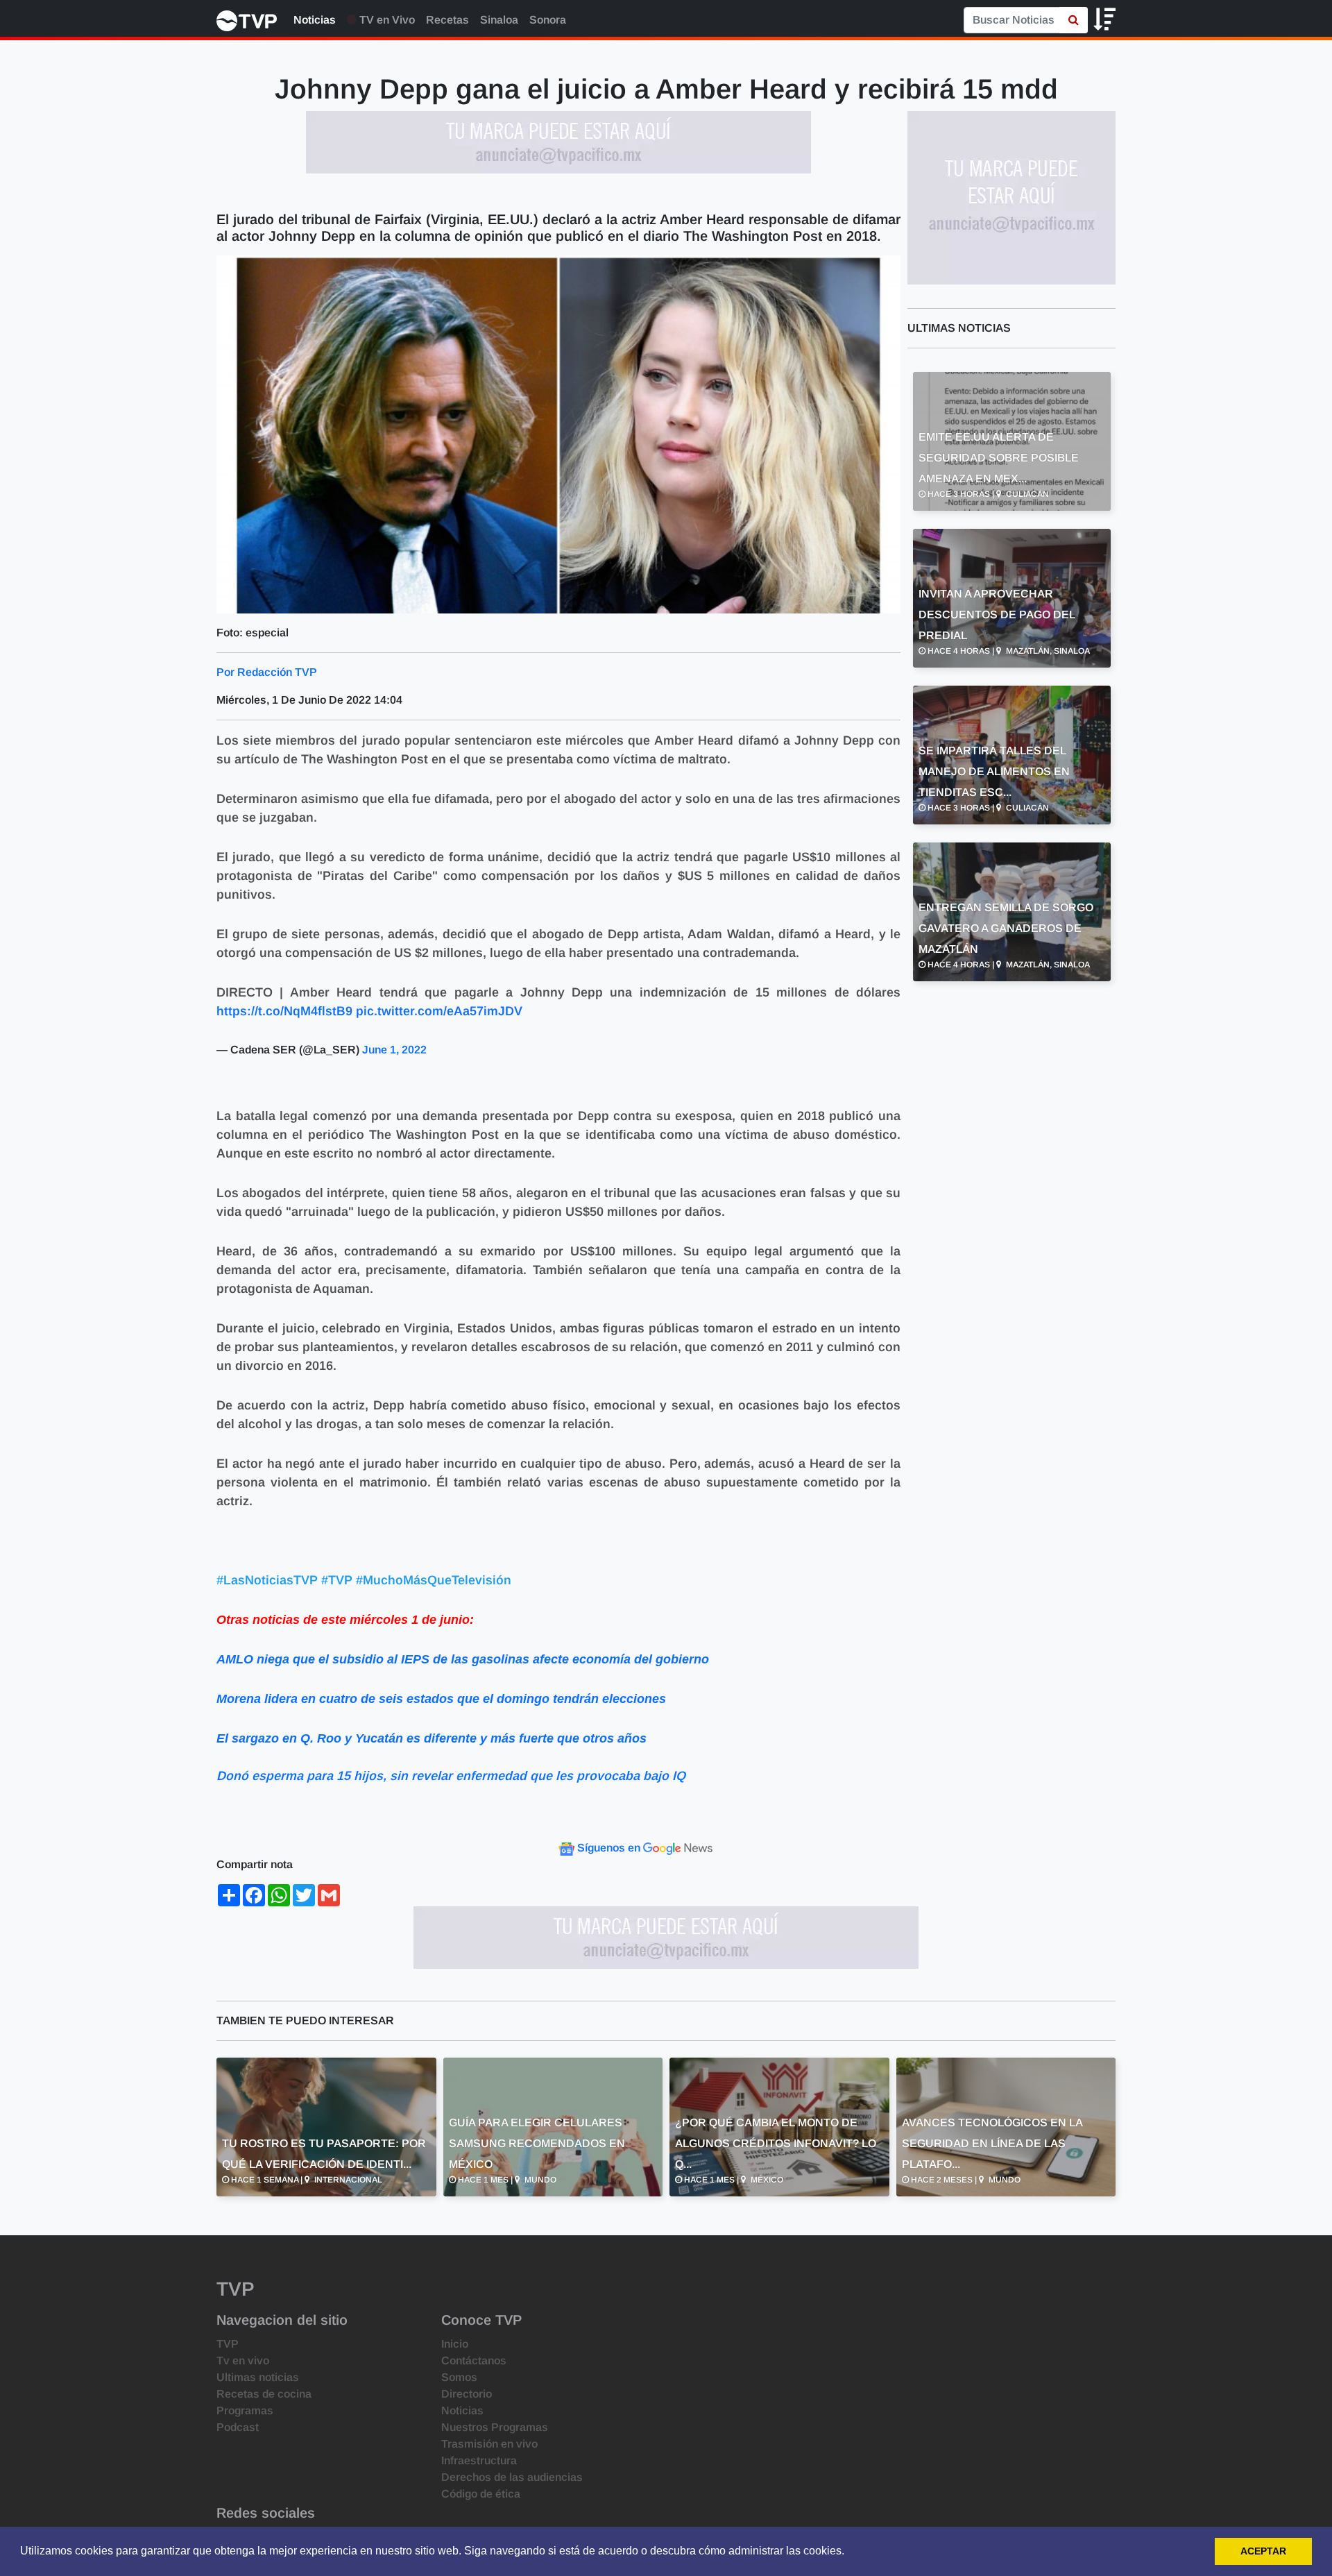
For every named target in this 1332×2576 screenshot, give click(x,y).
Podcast (238, 2427)
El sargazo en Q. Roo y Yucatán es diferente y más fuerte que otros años (432, 1738)
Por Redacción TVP (267, 672)
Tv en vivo (243, 2361)
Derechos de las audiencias (512, 2477)
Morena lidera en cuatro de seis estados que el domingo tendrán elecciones (441, 1699)
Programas (245, 2410)
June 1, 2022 (394, 1050)
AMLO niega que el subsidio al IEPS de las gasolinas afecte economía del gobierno (463, 1659)
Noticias (315, 20)
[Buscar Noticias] (1074, 20)
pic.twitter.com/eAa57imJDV (439, 1011)
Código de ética (481, 2494)
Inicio (455, 2344)
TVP (228, 2344)
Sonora (548, 20)
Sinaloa (499, 20)
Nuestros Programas (495, 2427)
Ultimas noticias (258, 2377)
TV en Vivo (386, 20)
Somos (459, 2377)
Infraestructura (479, 2460)
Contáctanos (474, 2361)
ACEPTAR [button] (1263, 2551)
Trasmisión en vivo (489, 2444)
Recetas (447, 20)
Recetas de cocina (264, 2394)
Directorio (467, 2394)
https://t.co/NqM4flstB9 (284, 1011)
